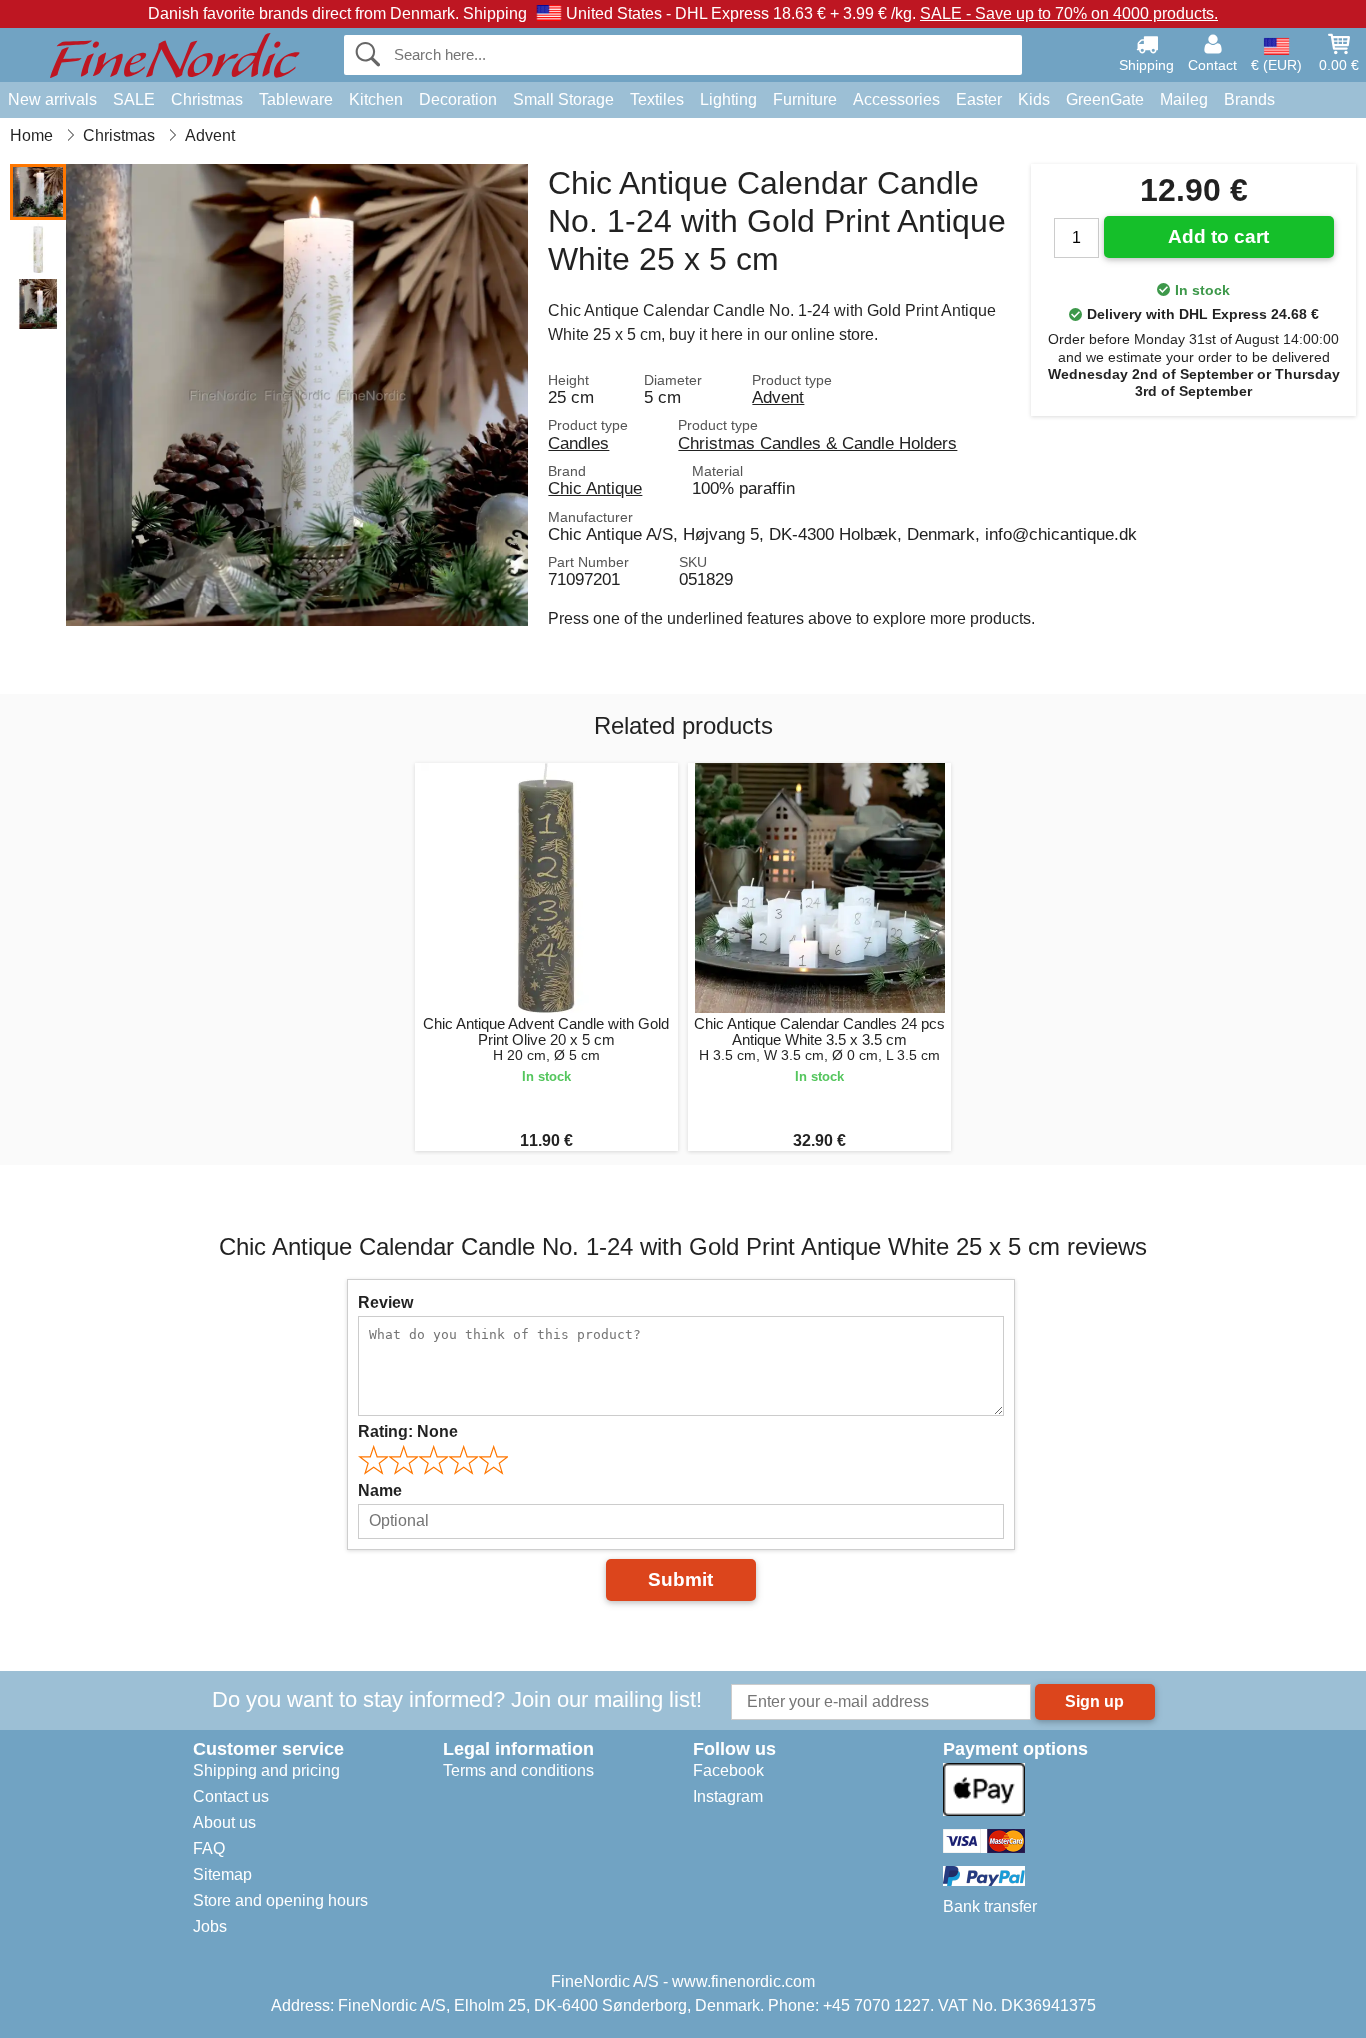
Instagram (728, 1796)
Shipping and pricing (266, 1770)
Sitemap (222, 1874)
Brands (1249, 99)
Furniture (805, 99)
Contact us (231, 1796)
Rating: (408, 1431)
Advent (778, 397)
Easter (979, 99)
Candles (578, 443)
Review (385, 1302)
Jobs (210, 1926)
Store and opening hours (280, 1900)
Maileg (1184, 99)
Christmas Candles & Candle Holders (817, 443)
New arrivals (52, 99)
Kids (1034, 99)
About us (224, 1822)
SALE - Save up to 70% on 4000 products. (1069, 13)
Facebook (728, 1770)
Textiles (657, 99)
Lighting (728, 99)
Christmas (207, 99)
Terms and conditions (518, 1770)
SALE (134, 99)
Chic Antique (595, 488)
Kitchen (376, 99)
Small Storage (563, 99)
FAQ (209, 1848)
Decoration (458, 99)
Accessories (896, 99)
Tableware (296, 99)
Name (380, 1490)
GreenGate (1105, 99)
